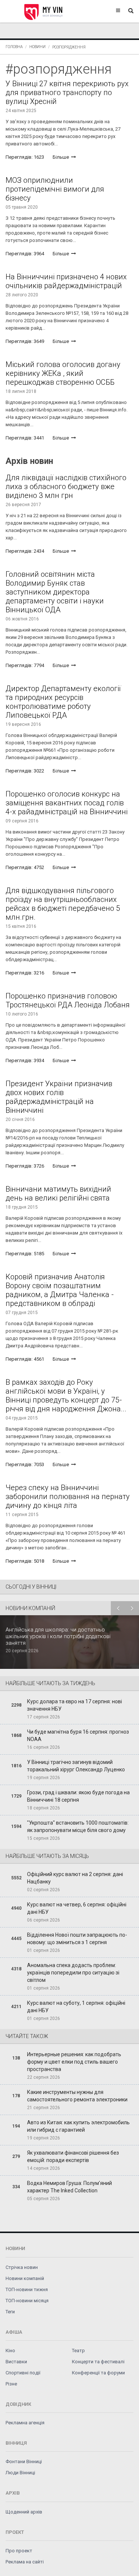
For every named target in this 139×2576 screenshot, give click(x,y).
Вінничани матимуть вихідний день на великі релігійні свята (58, 1193)
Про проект (19, 2551)
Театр (78, 2351)
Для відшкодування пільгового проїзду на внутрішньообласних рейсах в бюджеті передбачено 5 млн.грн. (63, 904)
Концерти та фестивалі (98, 2362)
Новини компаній (25, 2278)
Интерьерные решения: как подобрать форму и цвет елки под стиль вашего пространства (74, 2062)
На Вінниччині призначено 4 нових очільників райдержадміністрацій (66, 281)
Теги (10, 2312)
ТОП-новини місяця (27, 2301)
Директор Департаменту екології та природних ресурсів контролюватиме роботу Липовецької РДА (63, 702)
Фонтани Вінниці (24, 2461)
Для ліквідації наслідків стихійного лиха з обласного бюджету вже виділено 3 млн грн (66, 486)
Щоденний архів (24, 2512)
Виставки (16, 2362)
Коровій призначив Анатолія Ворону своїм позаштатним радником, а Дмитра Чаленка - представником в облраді (60, 1290)
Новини (37, 47)
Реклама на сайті (25, 2562)
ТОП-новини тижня (27, 2289)
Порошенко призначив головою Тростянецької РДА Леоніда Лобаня (68, 1000)
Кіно (10, 2351)
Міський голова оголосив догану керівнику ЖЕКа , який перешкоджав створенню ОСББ (63, 373)
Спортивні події (23, 2373)
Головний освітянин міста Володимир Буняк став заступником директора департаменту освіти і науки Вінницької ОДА (55, 592)
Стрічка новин (22, 2267)
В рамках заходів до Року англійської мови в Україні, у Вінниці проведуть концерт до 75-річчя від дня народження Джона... (66, 1395)
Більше (61, 157)
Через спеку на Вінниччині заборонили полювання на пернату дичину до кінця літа (68, 1496)
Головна (14, 47)
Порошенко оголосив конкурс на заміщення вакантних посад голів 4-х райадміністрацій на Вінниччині (67, 803)
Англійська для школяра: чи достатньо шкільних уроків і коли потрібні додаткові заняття (58, 1636)
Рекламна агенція (25, 2423)
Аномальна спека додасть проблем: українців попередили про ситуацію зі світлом (73, 1973)
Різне (11, 2384)
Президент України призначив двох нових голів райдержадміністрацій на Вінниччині (59, 1097)
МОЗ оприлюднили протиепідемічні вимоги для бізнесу (55, 189)
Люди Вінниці (20, 2473)
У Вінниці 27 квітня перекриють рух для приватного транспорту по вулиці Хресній (67, 92)
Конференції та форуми (98, 2373)
